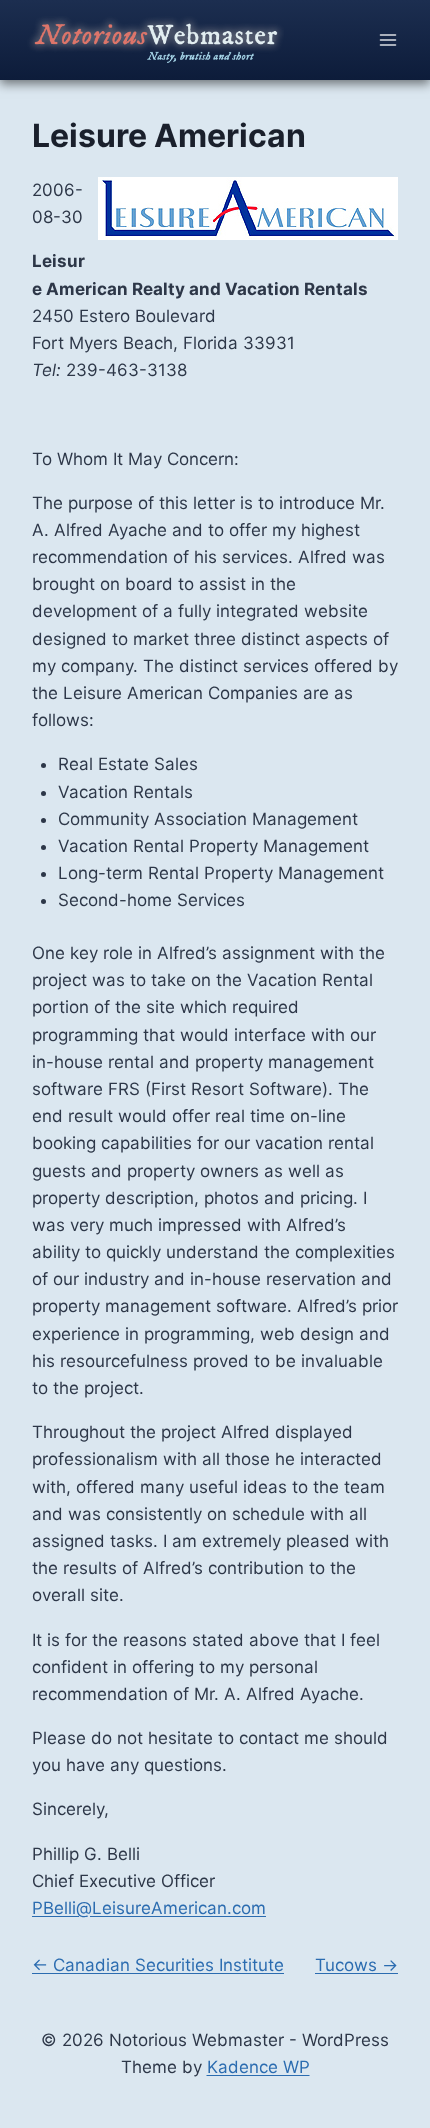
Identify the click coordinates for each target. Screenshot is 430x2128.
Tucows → (356, 1965)
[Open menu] (387, 39)
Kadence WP (258, 2067)
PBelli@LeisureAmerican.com (149, 1908)
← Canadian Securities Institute (158, 1965)
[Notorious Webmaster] (175, 40)
